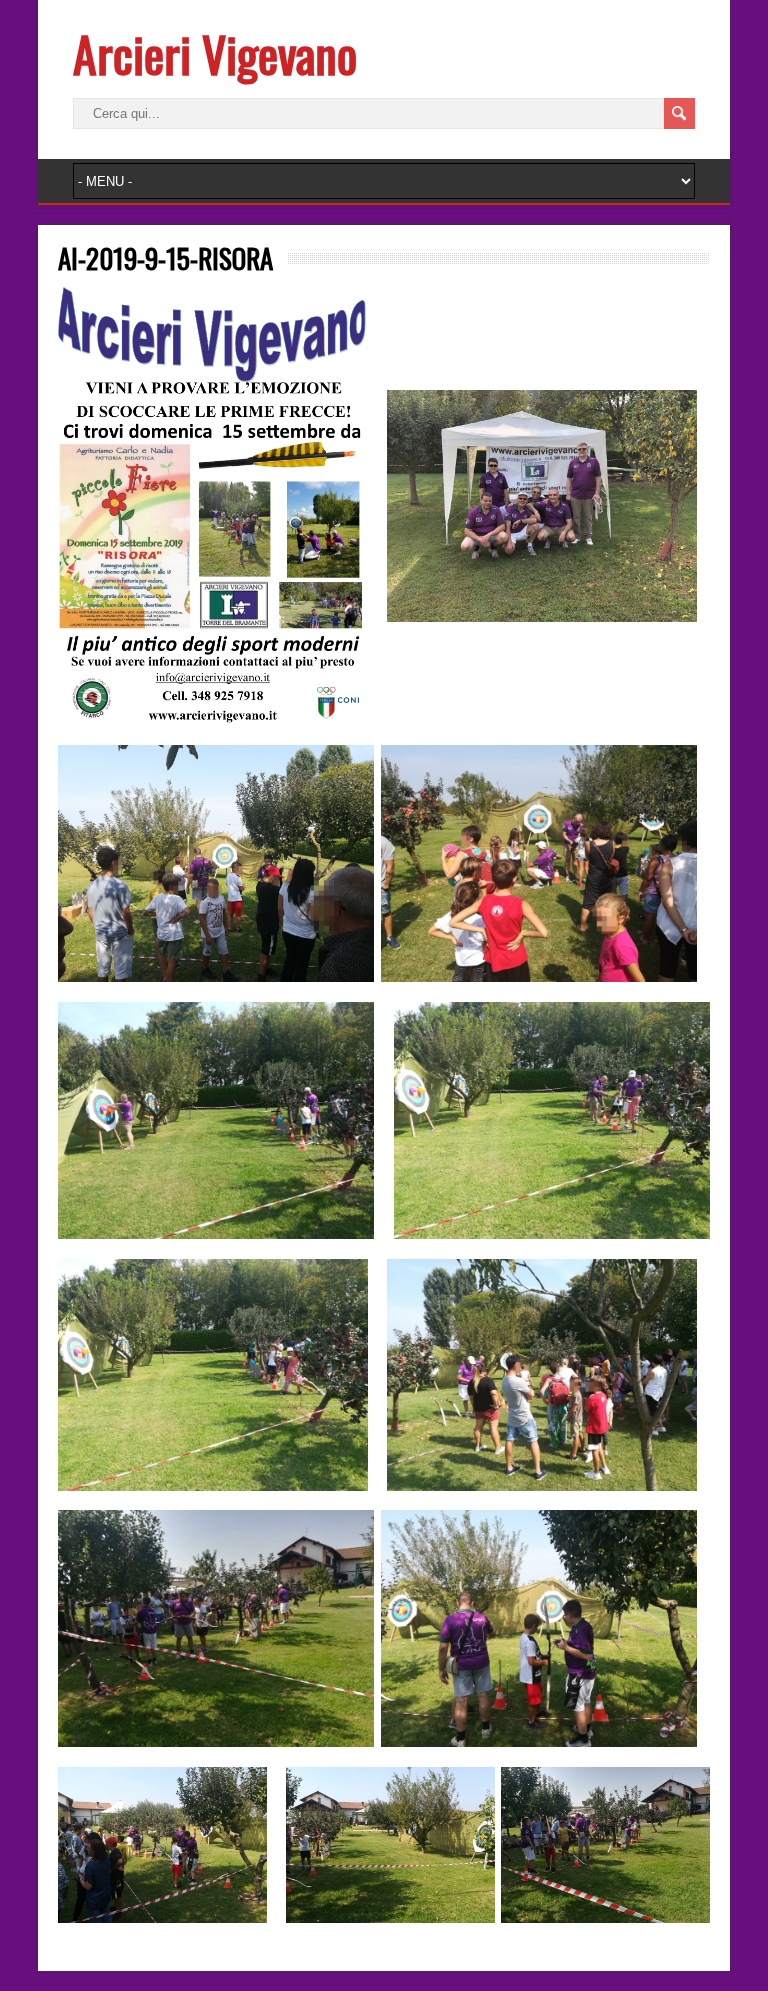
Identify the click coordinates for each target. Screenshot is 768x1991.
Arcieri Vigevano (215, 53)
